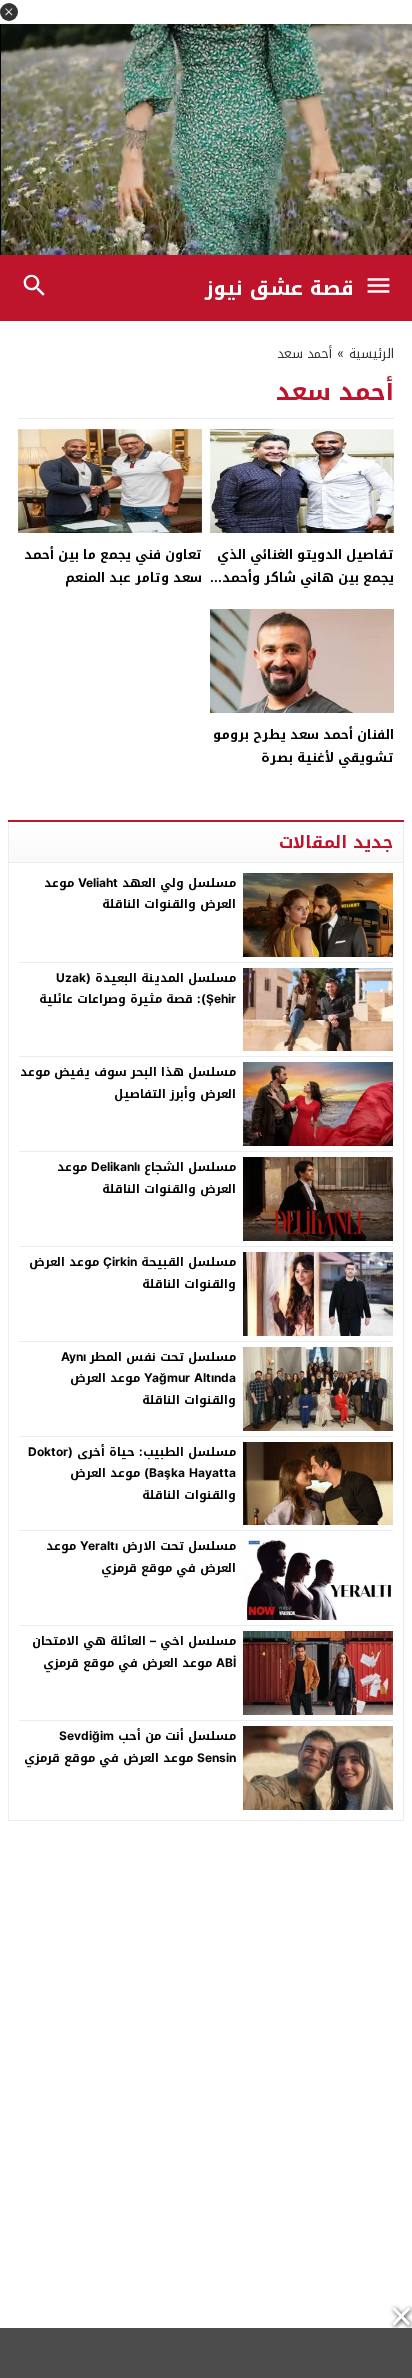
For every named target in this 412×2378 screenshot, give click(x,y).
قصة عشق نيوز (279, 288)
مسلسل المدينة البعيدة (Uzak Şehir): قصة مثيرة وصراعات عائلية (137, 989)
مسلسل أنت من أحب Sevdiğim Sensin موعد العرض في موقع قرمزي (130, 1747)
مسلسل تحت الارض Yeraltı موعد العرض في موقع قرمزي (141, 1557)
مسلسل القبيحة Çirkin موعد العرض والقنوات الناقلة (132, 1273)
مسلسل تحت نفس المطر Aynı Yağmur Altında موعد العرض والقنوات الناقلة (148, 1378)
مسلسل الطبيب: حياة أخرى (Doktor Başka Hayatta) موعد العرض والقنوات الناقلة (132, 1473)
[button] (9, 12)
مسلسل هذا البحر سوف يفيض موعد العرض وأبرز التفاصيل (128, 1083)
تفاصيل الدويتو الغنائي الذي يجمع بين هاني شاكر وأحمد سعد (305, 578)
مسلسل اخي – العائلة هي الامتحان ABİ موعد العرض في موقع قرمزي (134, 1652)
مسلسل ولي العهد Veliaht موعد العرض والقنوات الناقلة (140, 894)
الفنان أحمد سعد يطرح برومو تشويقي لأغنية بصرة (303, 746)
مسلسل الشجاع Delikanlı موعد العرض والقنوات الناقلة (146, 1178)
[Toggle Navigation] (383, 288)
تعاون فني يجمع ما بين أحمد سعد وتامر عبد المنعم (113, 566)
